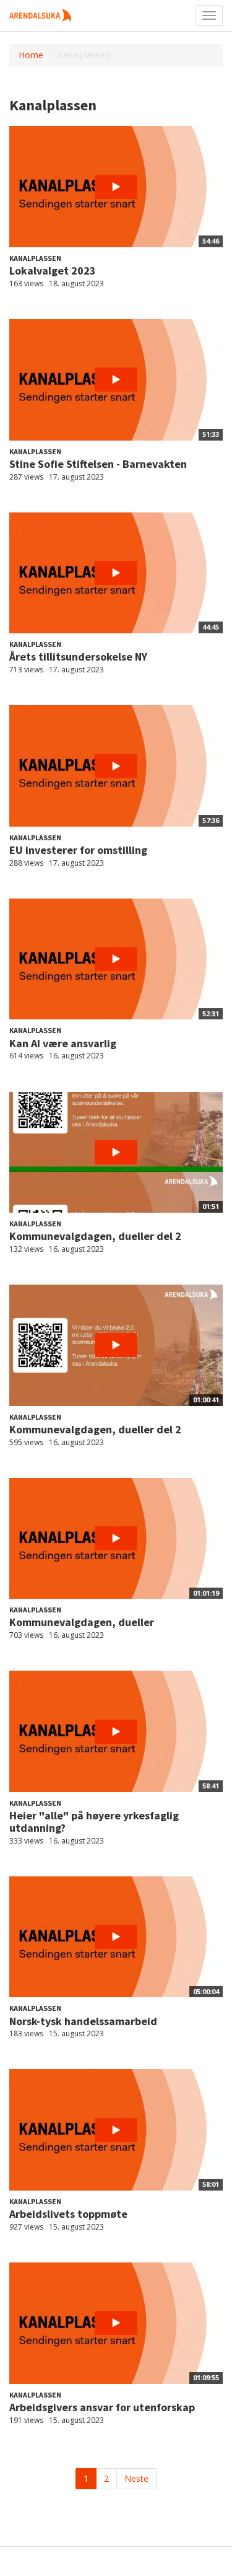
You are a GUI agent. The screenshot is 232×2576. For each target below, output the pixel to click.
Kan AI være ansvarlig (63, 1043)
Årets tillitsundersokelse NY (78, 657)
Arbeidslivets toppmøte (68, 2214)
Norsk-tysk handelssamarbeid (83, 2021)
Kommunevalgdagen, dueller (82, 1622)
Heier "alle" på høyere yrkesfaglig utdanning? (94, 1822)
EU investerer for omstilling (78, 850)
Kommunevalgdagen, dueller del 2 (95, 1236)
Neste (136, 2478)
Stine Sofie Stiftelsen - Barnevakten (98, 464)
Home (31, 55)
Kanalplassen (35, 258)
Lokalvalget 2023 (53, 270)
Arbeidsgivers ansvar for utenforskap (102, 2407)
